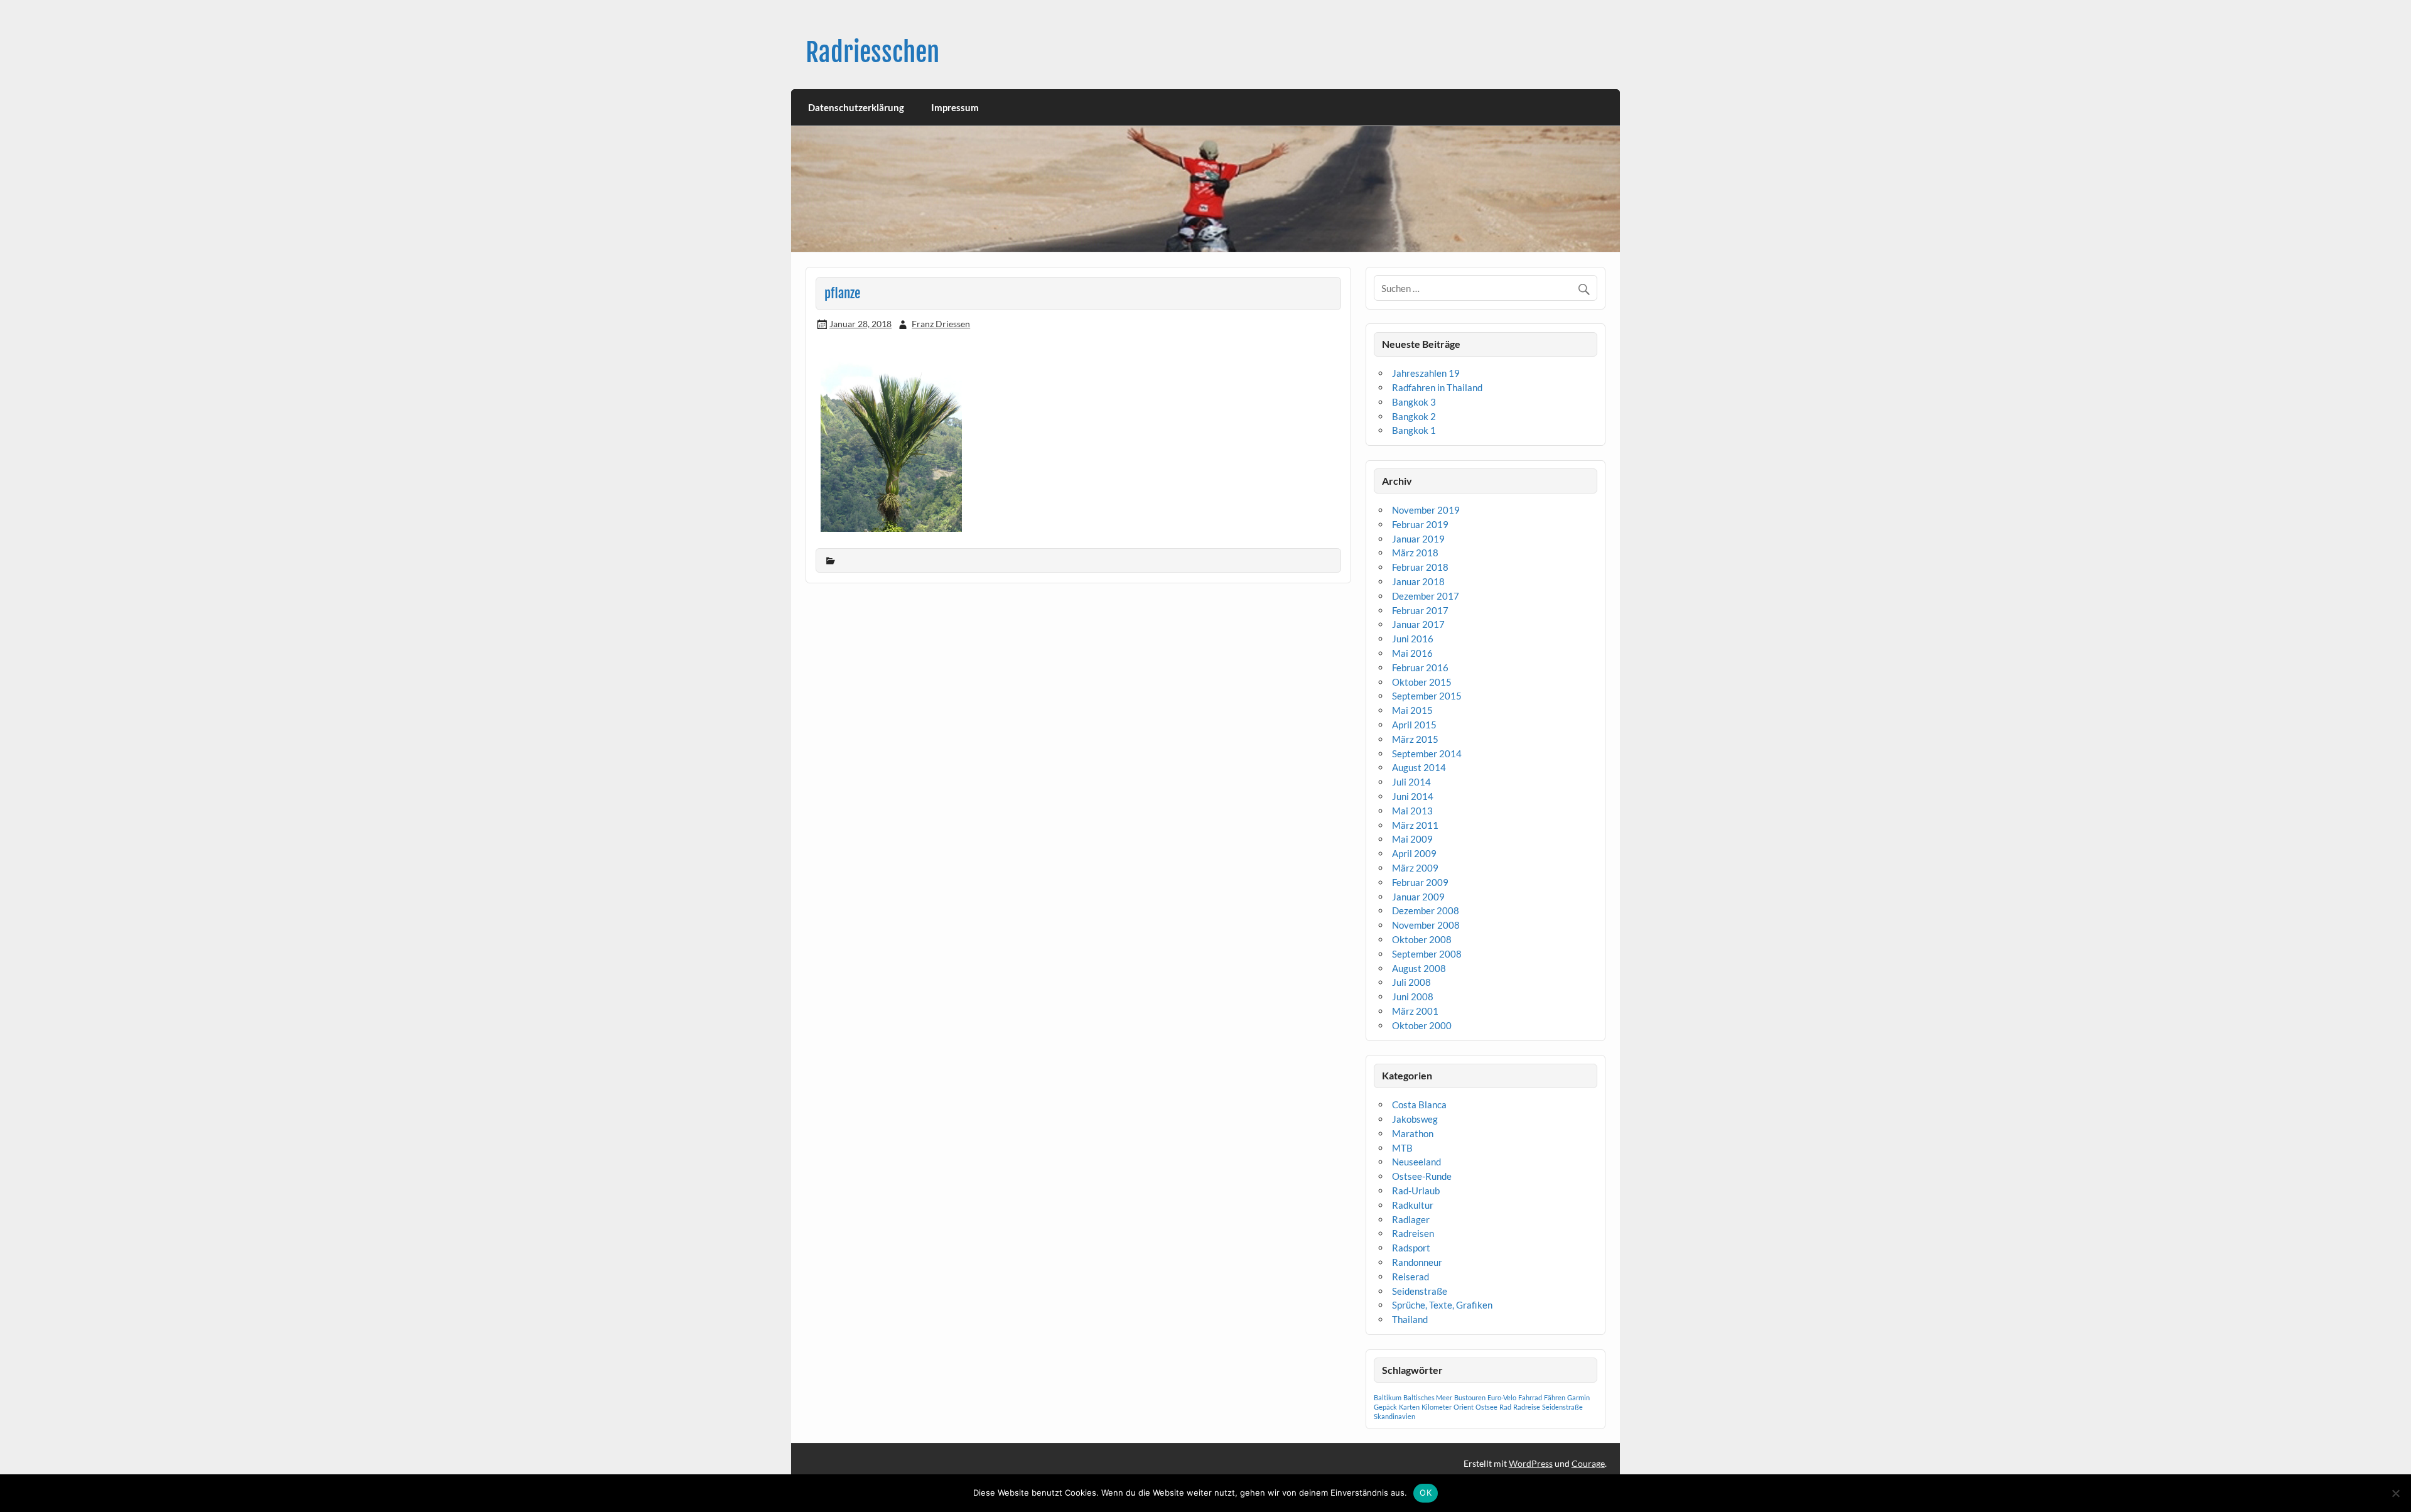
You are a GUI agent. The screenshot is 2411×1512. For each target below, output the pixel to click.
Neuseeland (1416, 1162)
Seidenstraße (1420, 1291)
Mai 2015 (1412, 710)
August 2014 (1419, 767)
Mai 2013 (1412, 811)
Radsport (1411, 1248)
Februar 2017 (1420, 610)
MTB (1402, 1148)
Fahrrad (1530, 1397)
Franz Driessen (941, 324)
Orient (1464, 1407)
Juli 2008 (1411, 982)
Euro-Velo (1502, 1397)
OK (1426, 1493)
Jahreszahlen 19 (1426, 373)
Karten (1409, 1407)
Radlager (1411, 1219)
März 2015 (1415, 739)
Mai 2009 (1412, 839)
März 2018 (1415, 553)
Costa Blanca (1419, 1104)
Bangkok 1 (1414, 430)
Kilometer (1437, 1407)
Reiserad (1410, 1277)
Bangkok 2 (1414, 416)
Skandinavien (1394, 1416)
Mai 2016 (1412, 653)
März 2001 (1415, 1011)
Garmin (1578, 1397)
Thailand (1410, 1319)
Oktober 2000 (1422, 1025)
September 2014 (1427, 753)
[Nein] (2395, 1493)
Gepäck (1385, 1407)
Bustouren (1470, 1397)
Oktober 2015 (1422, 682)
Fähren (1555, 1397)
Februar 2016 (1420, 667)
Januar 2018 (1418, 581)
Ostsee (1486, 1407)
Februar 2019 (1420, 524)
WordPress (1531, 1463)
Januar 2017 (1418, 624)
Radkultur (1413, 1205)
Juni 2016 (1413, 639)
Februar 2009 (1420, 882)
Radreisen (1413, 1233)
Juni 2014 (1413, 796)
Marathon (1413, 1133)
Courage (1588, 1463)
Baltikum (1388, 1397)
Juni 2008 (1413, 996)
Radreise (1527, 1407)
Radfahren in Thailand (1437, 387)
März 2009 (1415, 868)
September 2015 (1427, 696)
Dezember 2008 (1426, 910)
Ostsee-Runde (1422, 1176)
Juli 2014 (1411, 782)
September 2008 (1427, 954)
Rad (1505, 1407)
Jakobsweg (1415, 1119)
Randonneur (1417, 1262)
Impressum (955, 107)
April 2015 (1414, 725)
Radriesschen (872, 52)
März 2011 (1415, 825)
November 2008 (1426, 925)
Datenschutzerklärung (856, 107)
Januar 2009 (1418, 897)
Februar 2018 (1420, 567)
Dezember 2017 (1426, 596)
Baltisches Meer (1428, 1397)
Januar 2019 (1418, 539)
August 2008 (1419, 968)
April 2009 (1414, 853)
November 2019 (1426, 510)
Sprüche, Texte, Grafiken (1442, 1305)
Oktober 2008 (1422, 939)
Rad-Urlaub (1416, 1191)
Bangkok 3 (1414, 402)
